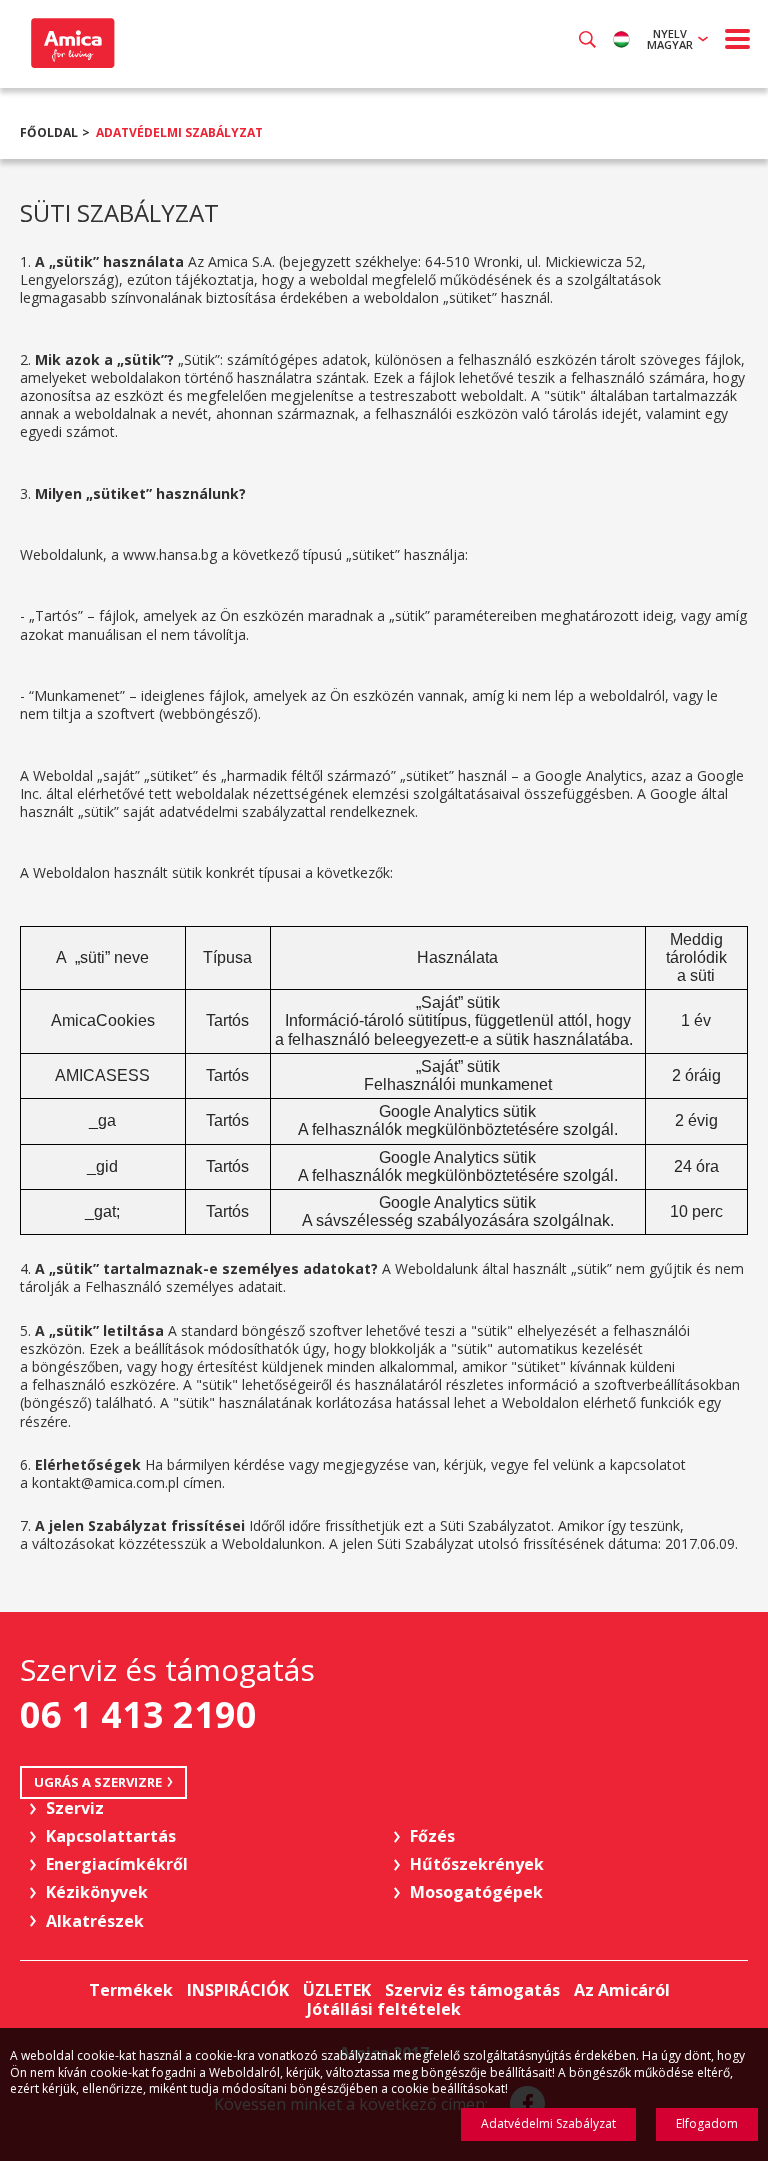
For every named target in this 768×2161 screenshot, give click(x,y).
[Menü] (738, 39)
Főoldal (49, 132)
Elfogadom (707, 2123)
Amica (70, 43)
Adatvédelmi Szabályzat (179, 132)
